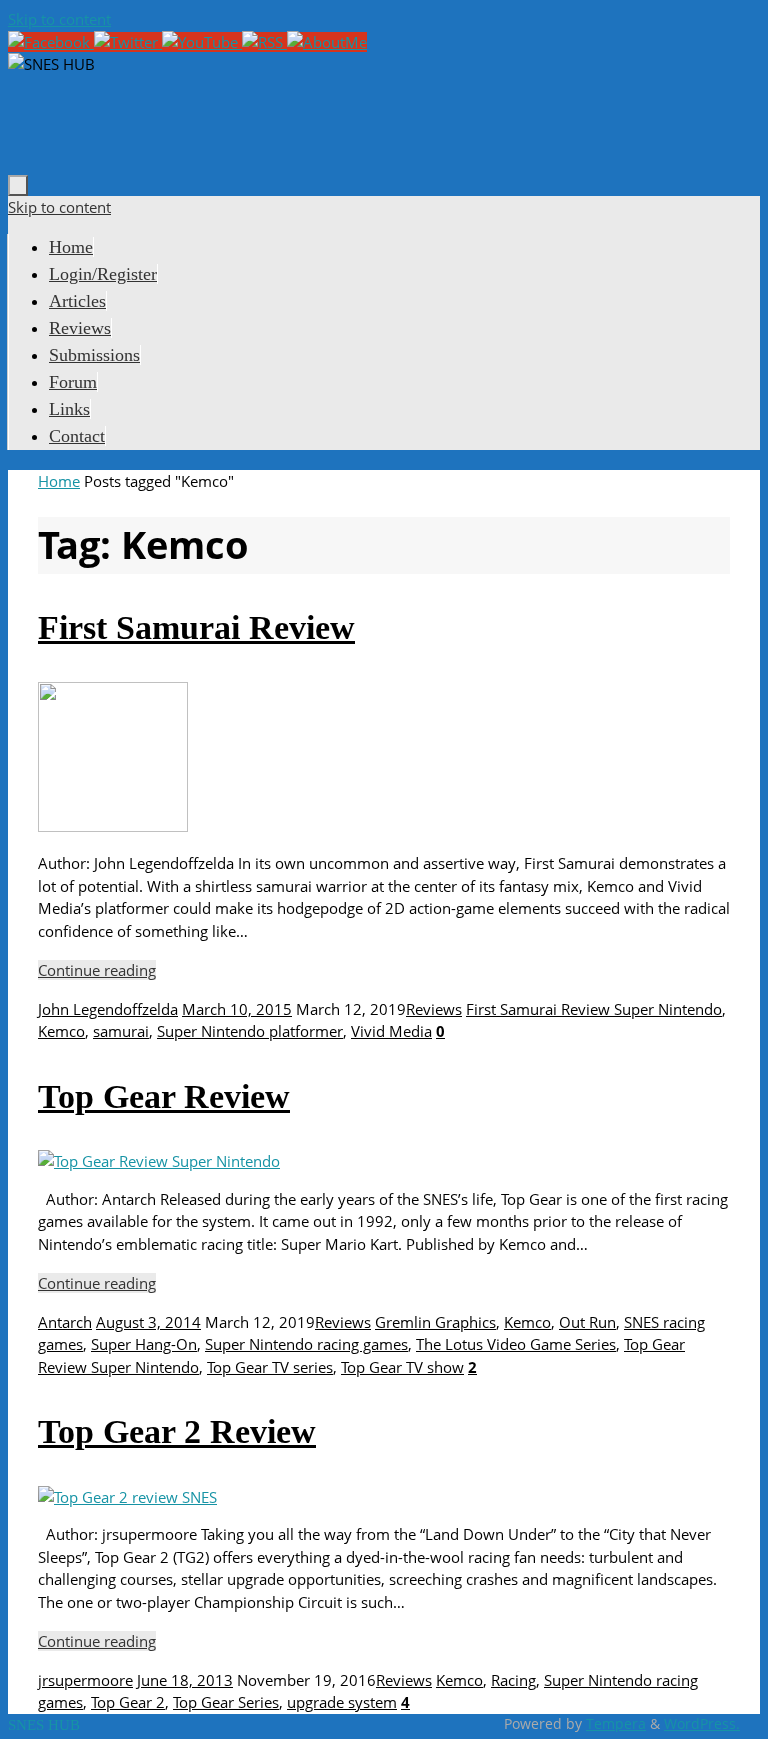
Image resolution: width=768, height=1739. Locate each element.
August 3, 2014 (148, 1322)
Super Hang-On (144, 1344)
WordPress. (702, 1724)
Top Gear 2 (128, 1702)
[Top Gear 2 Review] (127, 1497)
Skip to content (59, 19)
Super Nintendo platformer (250, 1031)
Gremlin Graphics (435, 1322)
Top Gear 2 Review (177, 1431)
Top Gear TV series (270, 1367)
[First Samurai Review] (113, 826)
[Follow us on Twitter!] (128, 42)
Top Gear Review (164, 1096)
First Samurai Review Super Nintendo (594, 1009)
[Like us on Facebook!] (51, 42)
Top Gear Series (226, 1702)
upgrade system (342, 1702)
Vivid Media (391, 1031)
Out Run (587, 1322)
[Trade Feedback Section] (327, 42)
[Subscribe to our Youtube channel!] (202, 42)
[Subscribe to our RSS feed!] (264, 42)
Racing (513, 1680)
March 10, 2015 (237, 1009)
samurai (121, 1031)
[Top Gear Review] (159, 1161)
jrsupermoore (85, 1680)
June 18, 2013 (185, 1680)
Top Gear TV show (402, 1367)
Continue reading (97, 970)
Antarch (65, 1322)
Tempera (616, 1724)
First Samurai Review (196, 627)
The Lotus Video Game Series (516, 1344)
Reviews (434, 1009)
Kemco (61, 1031)
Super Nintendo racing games (306, 1344)
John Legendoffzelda (108, 1009)
